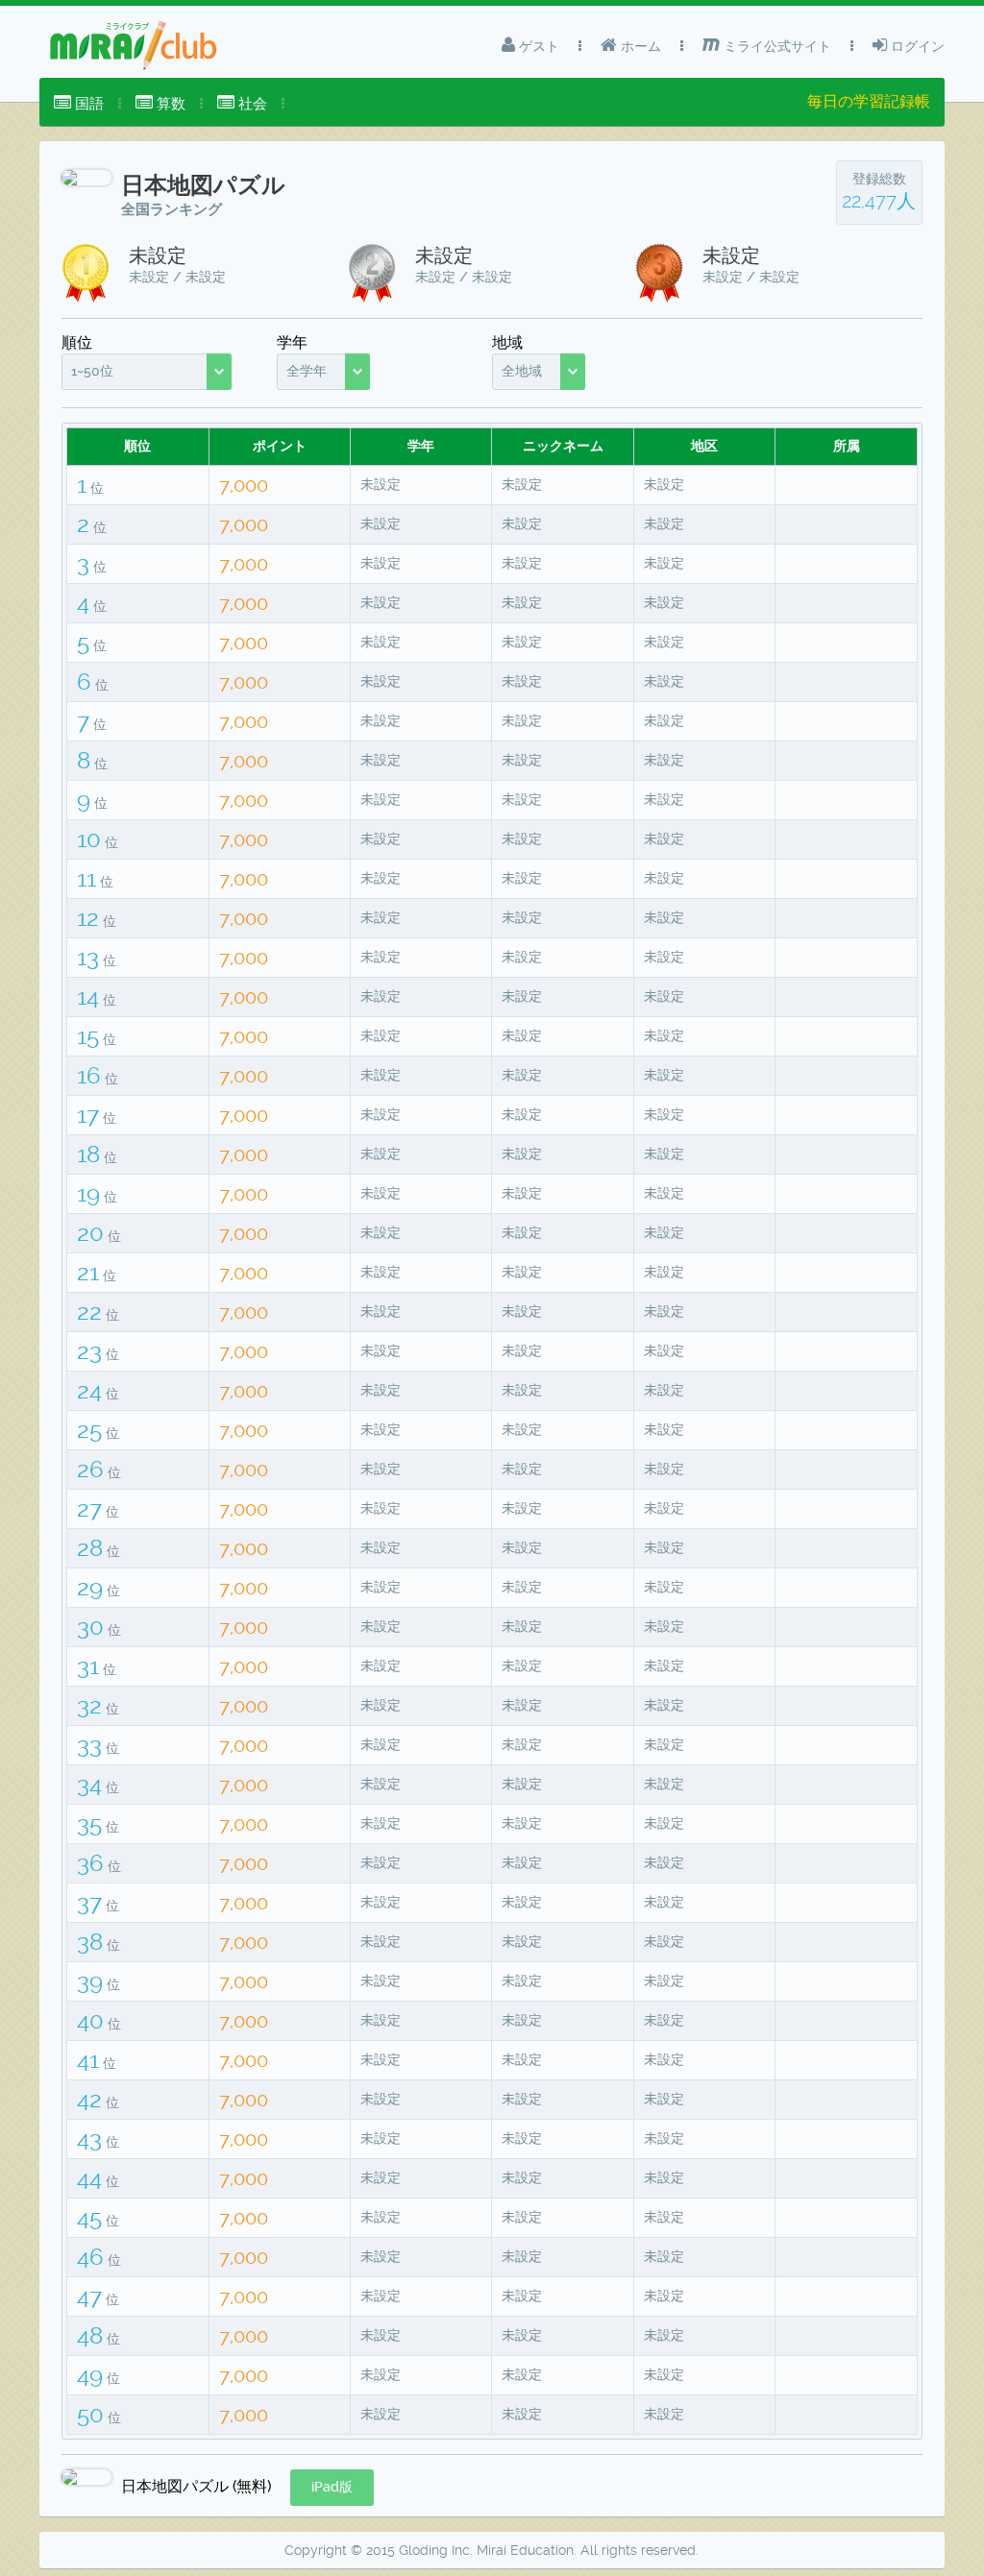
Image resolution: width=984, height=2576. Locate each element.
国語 (87, 104)
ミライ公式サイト (775, 46)
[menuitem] (79, 104)
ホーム (639, 46)
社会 (251, 104)
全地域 (522, 371)
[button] (332, 2488)
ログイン (916, 46)
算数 (169, 104)
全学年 (307, 371)
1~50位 (92, 371)
